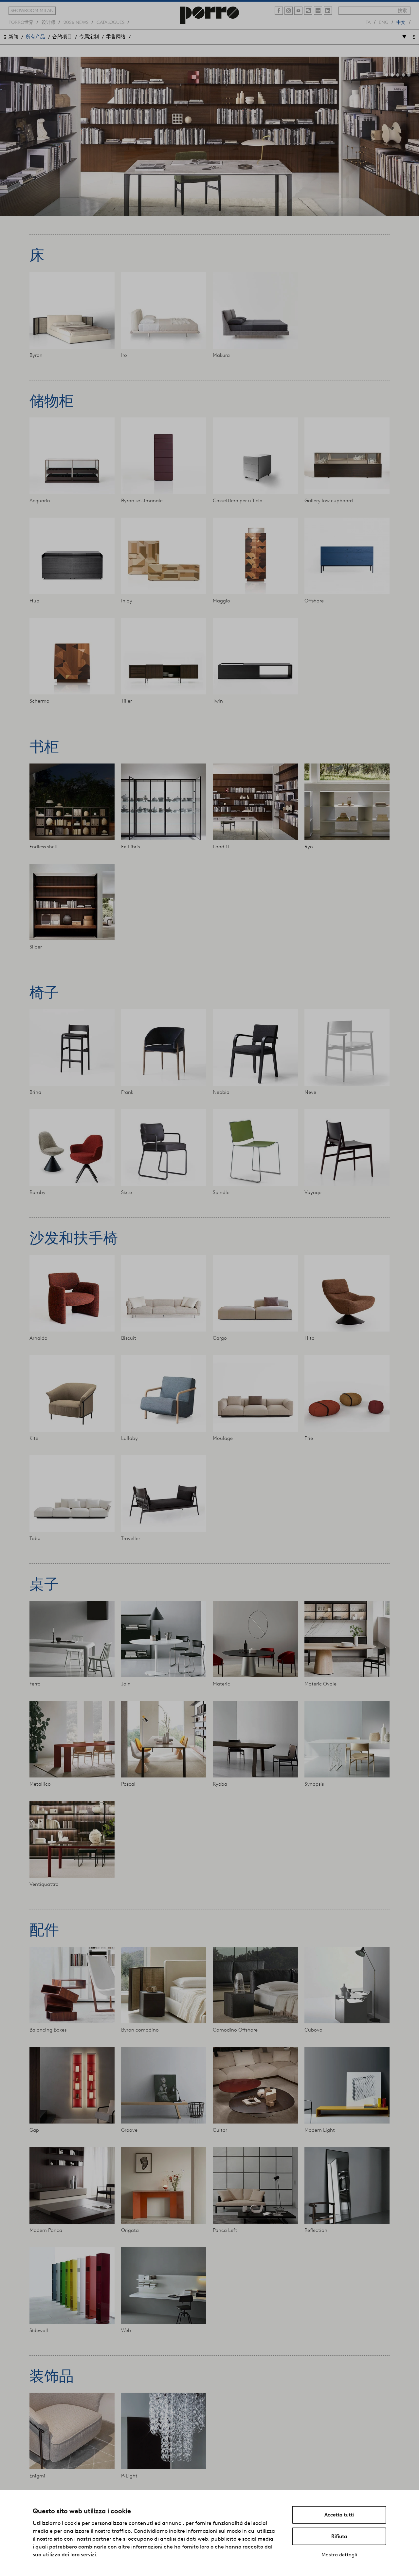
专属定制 (89, 37)
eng (383, 22)
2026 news (76, 22)
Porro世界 (21, 22)
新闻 (13, 37)
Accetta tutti (339, 2515)
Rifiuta (339, 2536)
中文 (401, 22)
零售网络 (116, 37)
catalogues (110, 22)
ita (367, 22)
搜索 (402, 10)
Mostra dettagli (339, 2555)
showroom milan (32, 10)
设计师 (48, 22)
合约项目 (62, 37)
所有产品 (35, 37)
